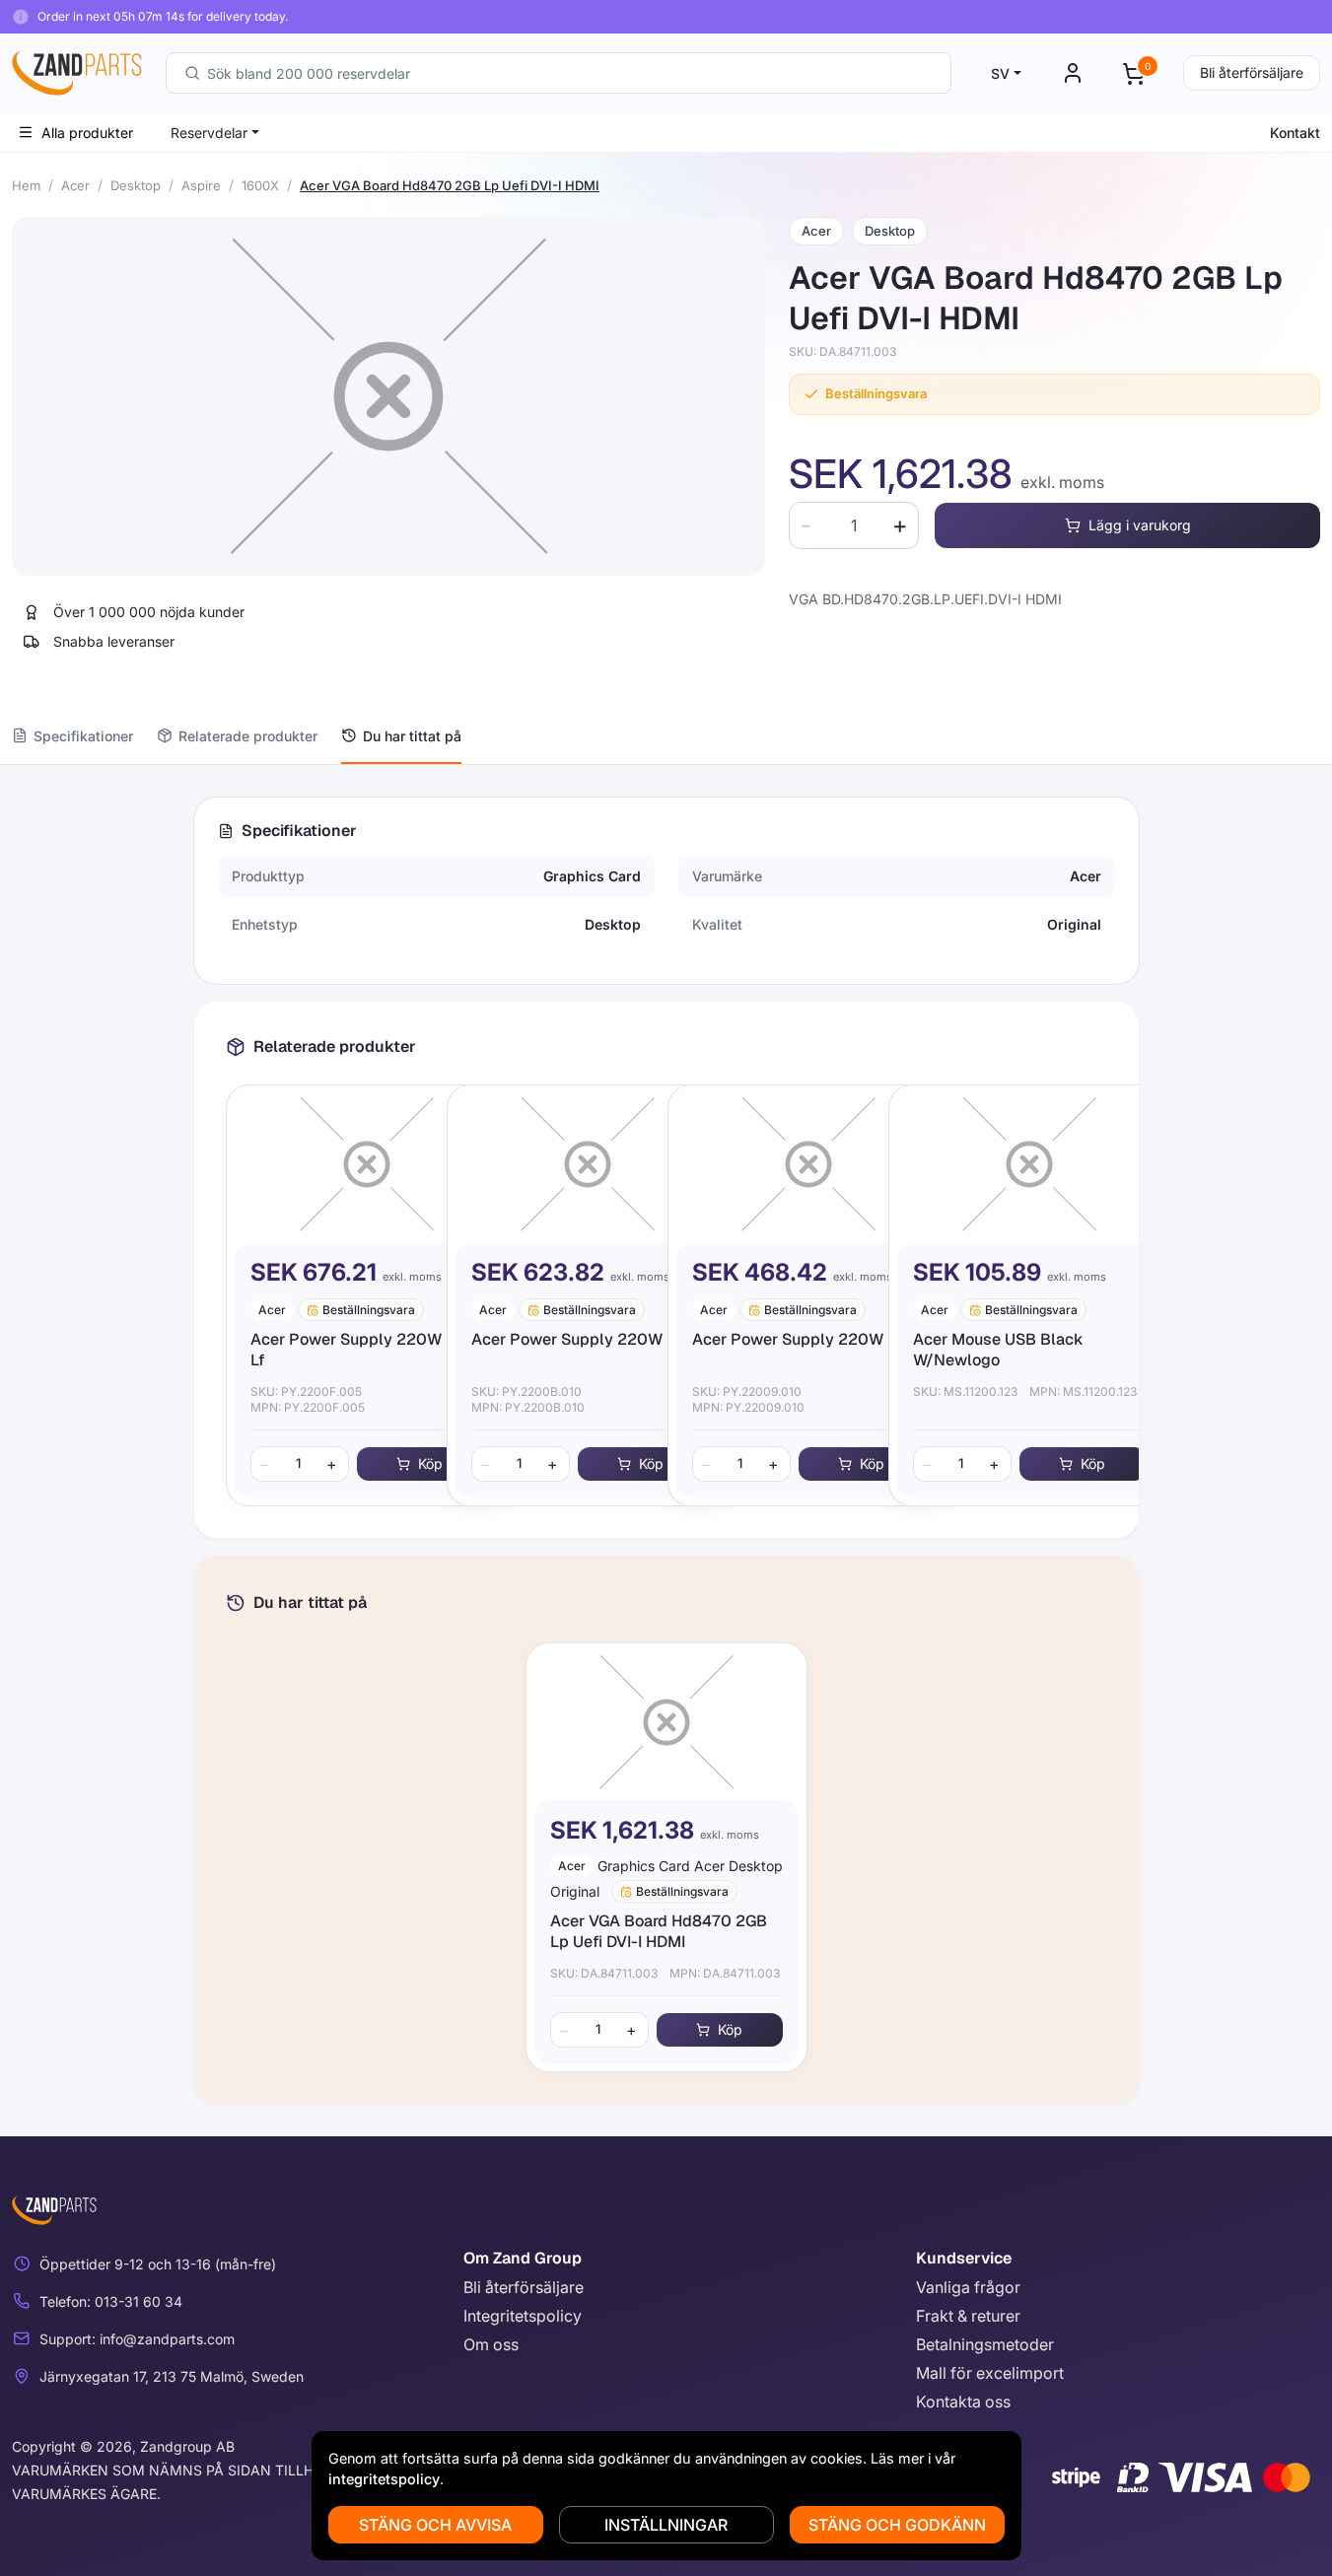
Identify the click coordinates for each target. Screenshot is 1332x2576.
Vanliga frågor (968, 2287)
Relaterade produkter (248, 736)
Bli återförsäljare (1252, 72)
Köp (430, 1463)
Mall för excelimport (990, 2373)
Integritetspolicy (523, 2316)
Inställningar (666, 2525)
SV (1000, 73)
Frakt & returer (968, 2316)
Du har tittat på (412, 736)
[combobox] (559, 73)
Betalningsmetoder (985, 2344)
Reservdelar (209, 133)
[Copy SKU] (910, 352)
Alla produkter (87, 133)
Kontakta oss (963, 2402)
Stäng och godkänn (897, 2525)
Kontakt (1295, 133)
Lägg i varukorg (1140, 525)
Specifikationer (83, 736)
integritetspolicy (384, 2479)
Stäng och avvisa (435, 2525)
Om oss (491, 2344)
